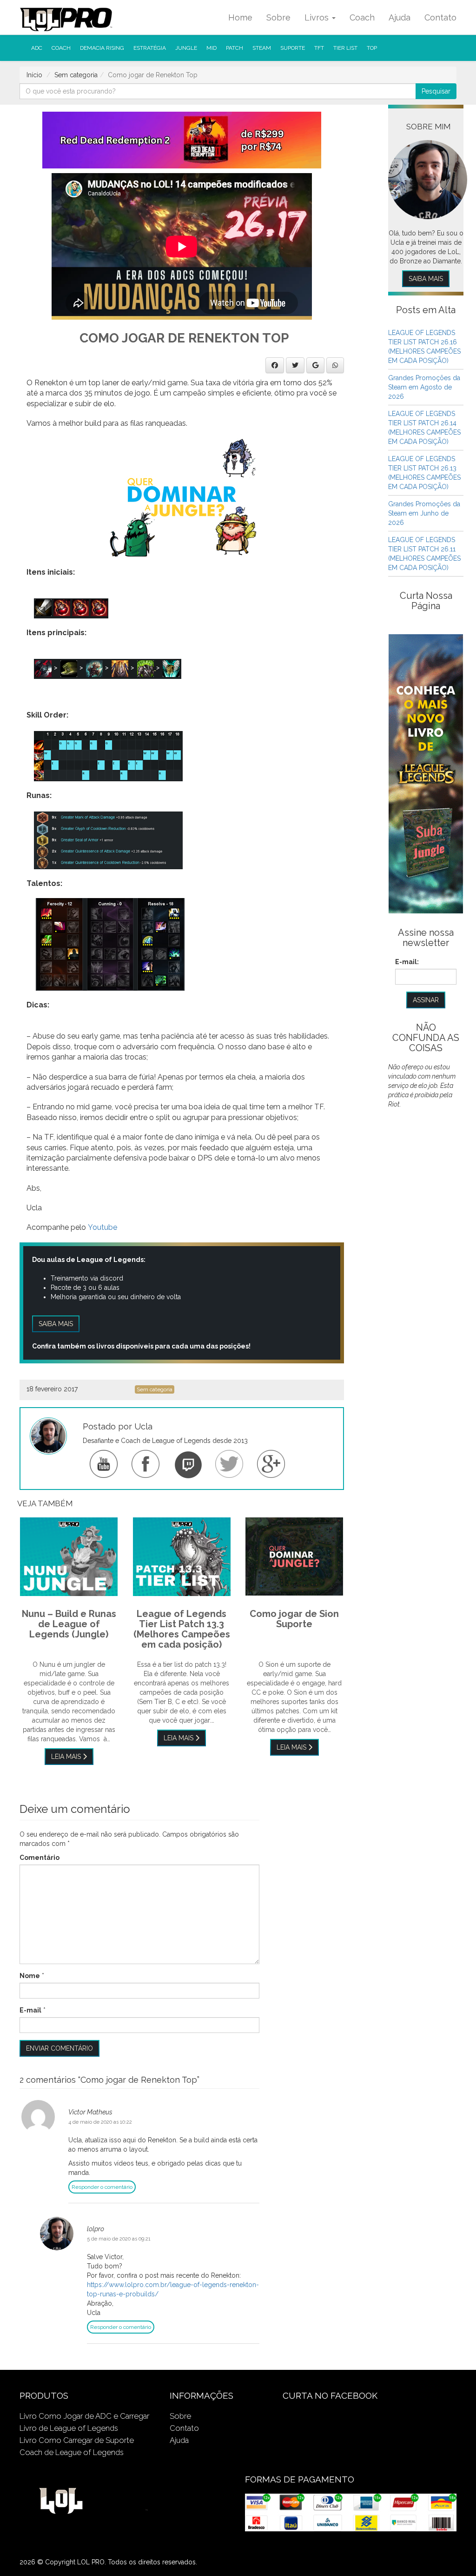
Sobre (278, 17)
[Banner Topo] (182, 140)
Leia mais (67, 1757)
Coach (362, 17)
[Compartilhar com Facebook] (275, 365)
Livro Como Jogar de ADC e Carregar (84, 2416)
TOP (372, 48)
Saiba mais (56, 1324)
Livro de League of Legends (69, 2428)
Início (34, 75)
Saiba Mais (426, 279)
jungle (186, 48)
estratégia (150, 48)
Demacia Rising (102, 48)
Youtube (102, 1227)
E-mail (30, 2010)
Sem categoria (76, 75)
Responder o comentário (102, 2187)
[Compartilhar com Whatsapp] (335, 365)
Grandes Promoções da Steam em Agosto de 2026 (424, 387)
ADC (37, 48)
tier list (345, 48)
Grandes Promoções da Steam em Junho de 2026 (424, 513)
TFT (319, 48)
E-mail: (407, 962)
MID (212, 48)
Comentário (40, 1858)
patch (235, 48)
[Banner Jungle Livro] (426, 773)
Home (240, 17)
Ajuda (400, 17)
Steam (262, 48)
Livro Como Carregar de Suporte (77, 2440)
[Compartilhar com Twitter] (295, 365)
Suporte (293, 48)
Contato (440, 17)
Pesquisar (436, 91)
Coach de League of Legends (72, 2452)
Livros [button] (318, 17)
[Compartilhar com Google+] (315, 365)
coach (61, 48)
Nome (30, 1976)
